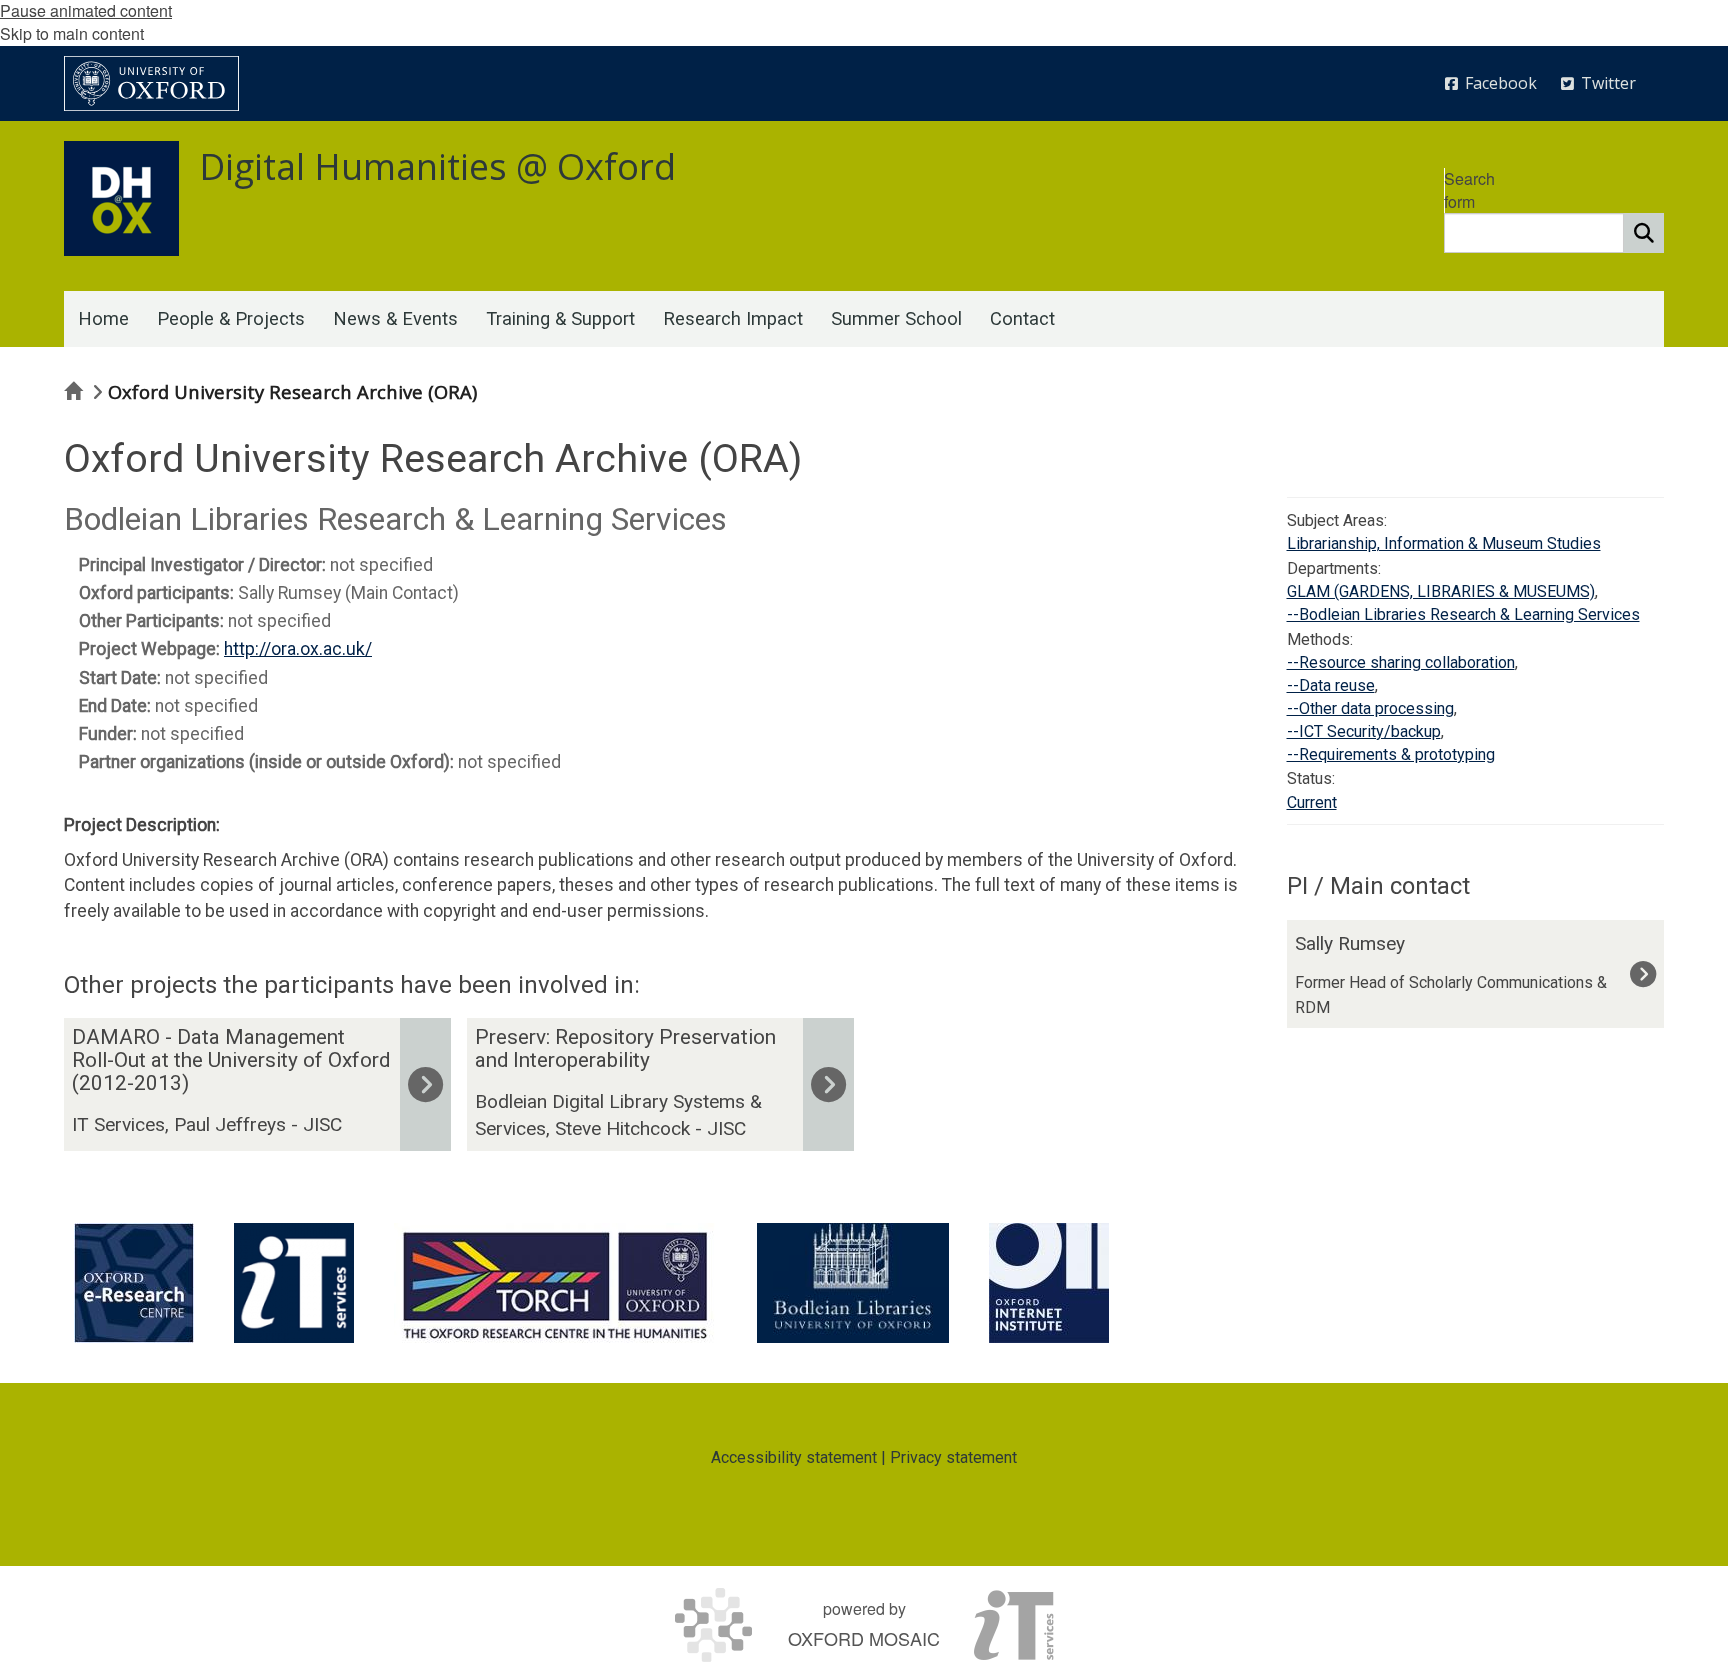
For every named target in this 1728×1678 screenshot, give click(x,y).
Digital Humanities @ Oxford (437, 166)
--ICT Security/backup (1364, 731)
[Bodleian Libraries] (853, 1283)
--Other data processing (1370, 708)
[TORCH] (555, 1283)
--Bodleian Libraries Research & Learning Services (1463, 614)
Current (1312, 802)
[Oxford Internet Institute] (1049, 1283)
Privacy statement (953, 1457)
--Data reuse (1331, 685)
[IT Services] (294, 1283)
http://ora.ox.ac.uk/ (298, 649)
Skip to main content (72, 33)
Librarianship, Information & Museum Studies (1444, 543)
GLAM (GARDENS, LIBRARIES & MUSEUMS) (1441, 591)
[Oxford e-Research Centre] (134, 1283)
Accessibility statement (794, 1457)
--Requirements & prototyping (1391, 754)
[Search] (1644, 233)
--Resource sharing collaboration (1401, 662)
